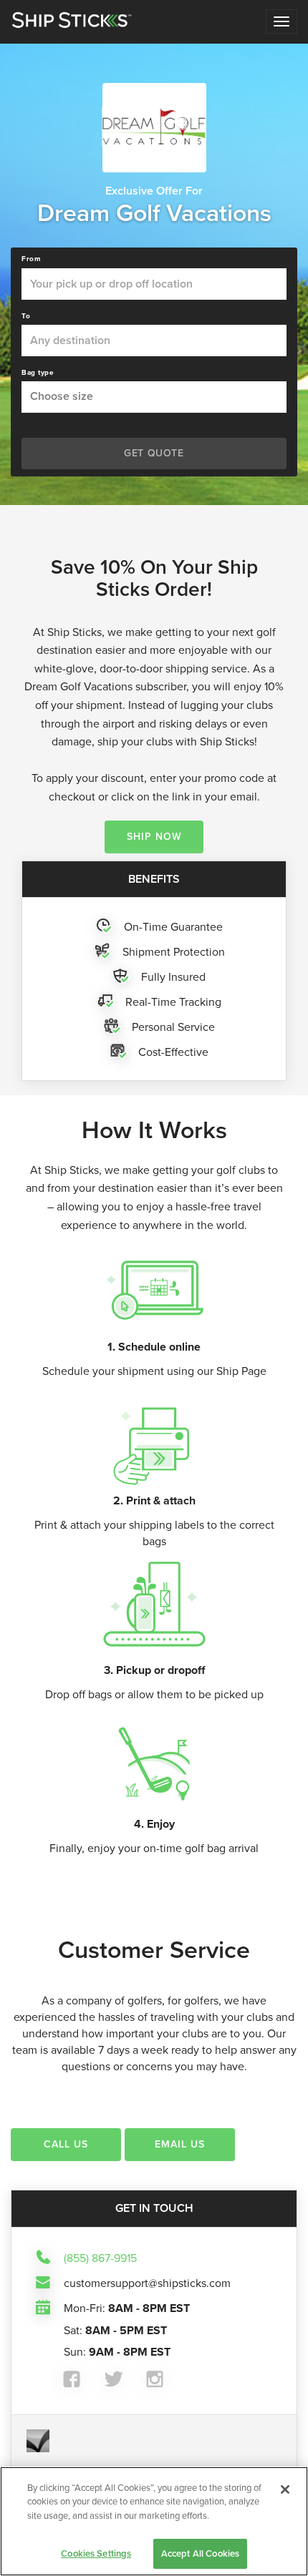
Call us (66, 2144)
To (26, 316)
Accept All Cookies (200, 2553)
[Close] (285, 2489)
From (31, 259)
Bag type (38, 373)
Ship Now (154, 837)
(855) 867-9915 (100, 2258)
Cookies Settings (96, 2553)
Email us (180, 2144)
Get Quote (154, 453)
